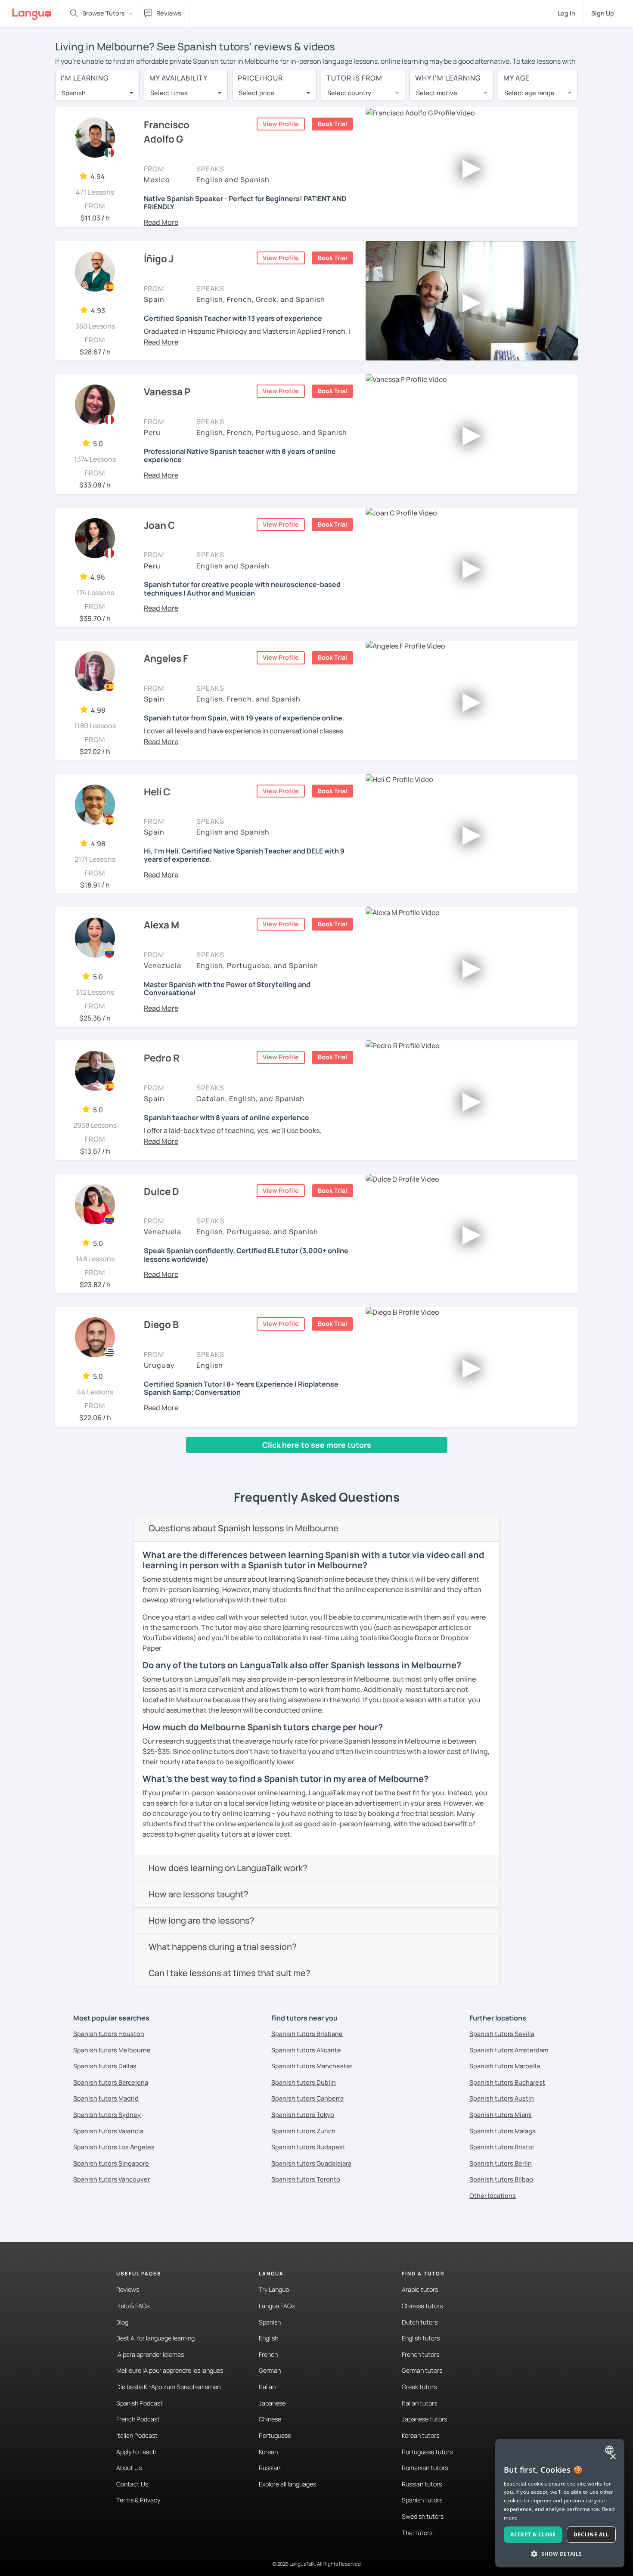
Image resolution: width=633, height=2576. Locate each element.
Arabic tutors (420, 2289)
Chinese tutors (422, 2306)
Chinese (270, 2419)
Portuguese (275, 2435)
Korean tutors (420, 2435)
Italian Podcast (137, 2435)
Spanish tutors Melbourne (112, 2050)
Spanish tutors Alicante (306, 2050)
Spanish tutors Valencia (108, 2131)
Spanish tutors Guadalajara (311, 2163)
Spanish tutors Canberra (307, 2098)
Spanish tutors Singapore (111, 2163)
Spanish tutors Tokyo (303, 2115)
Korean (268, 2452)
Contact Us (132, 2484)
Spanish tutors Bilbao (501, 2179)
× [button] (613, 2457)
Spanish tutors (422, 2500)
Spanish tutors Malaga (503, 2131)
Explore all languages (287, 2484)
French (268, 2354)
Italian (267, 2387)
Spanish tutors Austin (502, 2098)
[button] (161, 222)
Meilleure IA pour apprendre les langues (170, 2370)
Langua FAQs (277, 2306)
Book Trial (332, 124)
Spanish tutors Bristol (502, 2147)
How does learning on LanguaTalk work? (228, 1868)
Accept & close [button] (533, 2534)
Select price (256, 93)
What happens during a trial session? (223, 1947)
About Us (129, 2468)
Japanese (272, 2403)
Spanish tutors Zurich (303, 2131)
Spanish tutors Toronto (306, 2179)
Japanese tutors (424, 2419)
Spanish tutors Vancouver (112, 2179)
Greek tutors (419, 2387)
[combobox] (97, 93)
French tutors (420, 2354)
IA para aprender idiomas (150, 2354)
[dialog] (560, 2503)
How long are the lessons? (202, 1920)
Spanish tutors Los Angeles (114, 2147)
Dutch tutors (420, 2322)
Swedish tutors (423, 2516)
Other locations (493, 2196)
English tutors (421, 2338)
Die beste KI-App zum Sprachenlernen (168, 2387)
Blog (122, 2322)
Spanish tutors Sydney (107, 2115)
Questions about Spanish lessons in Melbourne (244, 1528)
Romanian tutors (425, 2468)
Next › (252, 1461)
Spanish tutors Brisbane (307, 2034)
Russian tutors (422, 2484)
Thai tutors (417, 2533)
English (268, 2338)
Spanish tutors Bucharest (507, 2082)
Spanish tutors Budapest (308, 2147)
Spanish (270, 2322)
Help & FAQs (133, 2306)
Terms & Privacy (138, 2500)
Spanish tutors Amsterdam (509, 2050)
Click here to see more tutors (317, 1445)
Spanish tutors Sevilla (502, 2034)
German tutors (422, 2370)
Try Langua (274, 2289)
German (270, 2370)
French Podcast (138, 2419)
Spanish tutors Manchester (312, 2066)
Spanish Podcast (140, 2403)
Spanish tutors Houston (109, 2034)
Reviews (128, 2289)
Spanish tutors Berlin (501, 2163)
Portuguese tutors (427, 2452)
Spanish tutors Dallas (105, 2066)
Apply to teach (136, 2452)
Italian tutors (419, 2403)
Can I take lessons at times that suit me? (230, 1973)
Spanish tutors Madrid (106, 2098)
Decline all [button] (591, 2534)
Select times (169, 93)
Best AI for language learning (155, 2338)
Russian (270, 2468)
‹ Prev (71, 1461)
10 (227, 1461)
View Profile (281, 124)
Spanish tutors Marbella (505, 2066)
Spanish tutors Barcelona (111, 2082)
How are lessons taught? (199, 1894)
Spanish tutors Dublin (304, 2082)
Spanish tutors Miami (501, 2115)
